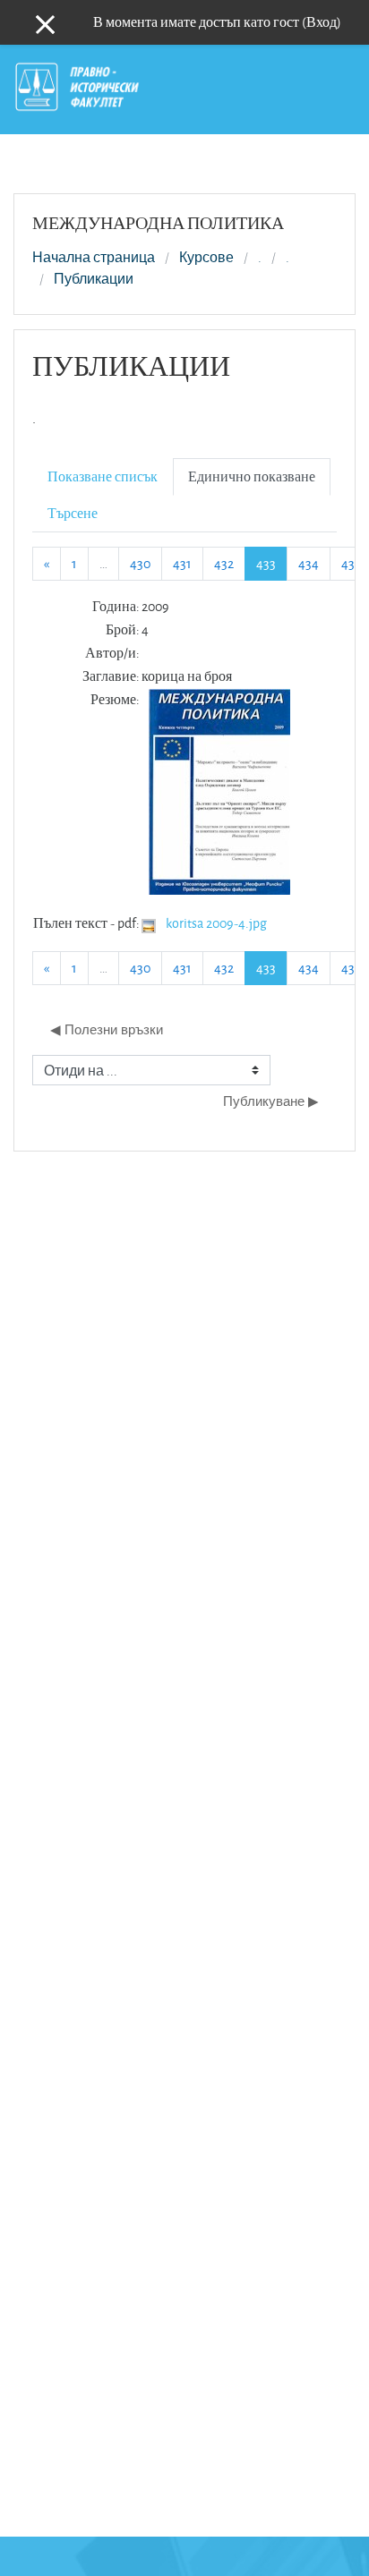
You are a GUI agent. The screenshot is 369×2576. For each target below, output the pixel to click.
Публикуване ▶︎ (271, 1101)
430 (140, 563)
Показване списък (103, 476)
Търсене (73, 513)
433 (272, 563)
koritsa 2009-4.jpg (216, 923)
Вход (322, 22)
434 (309, 563)
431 (182, 563)
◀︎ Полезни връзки (107, 1029)
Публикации (94, 279)
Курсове (206, 258)
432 (224, 563)
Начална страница (94, 258)
